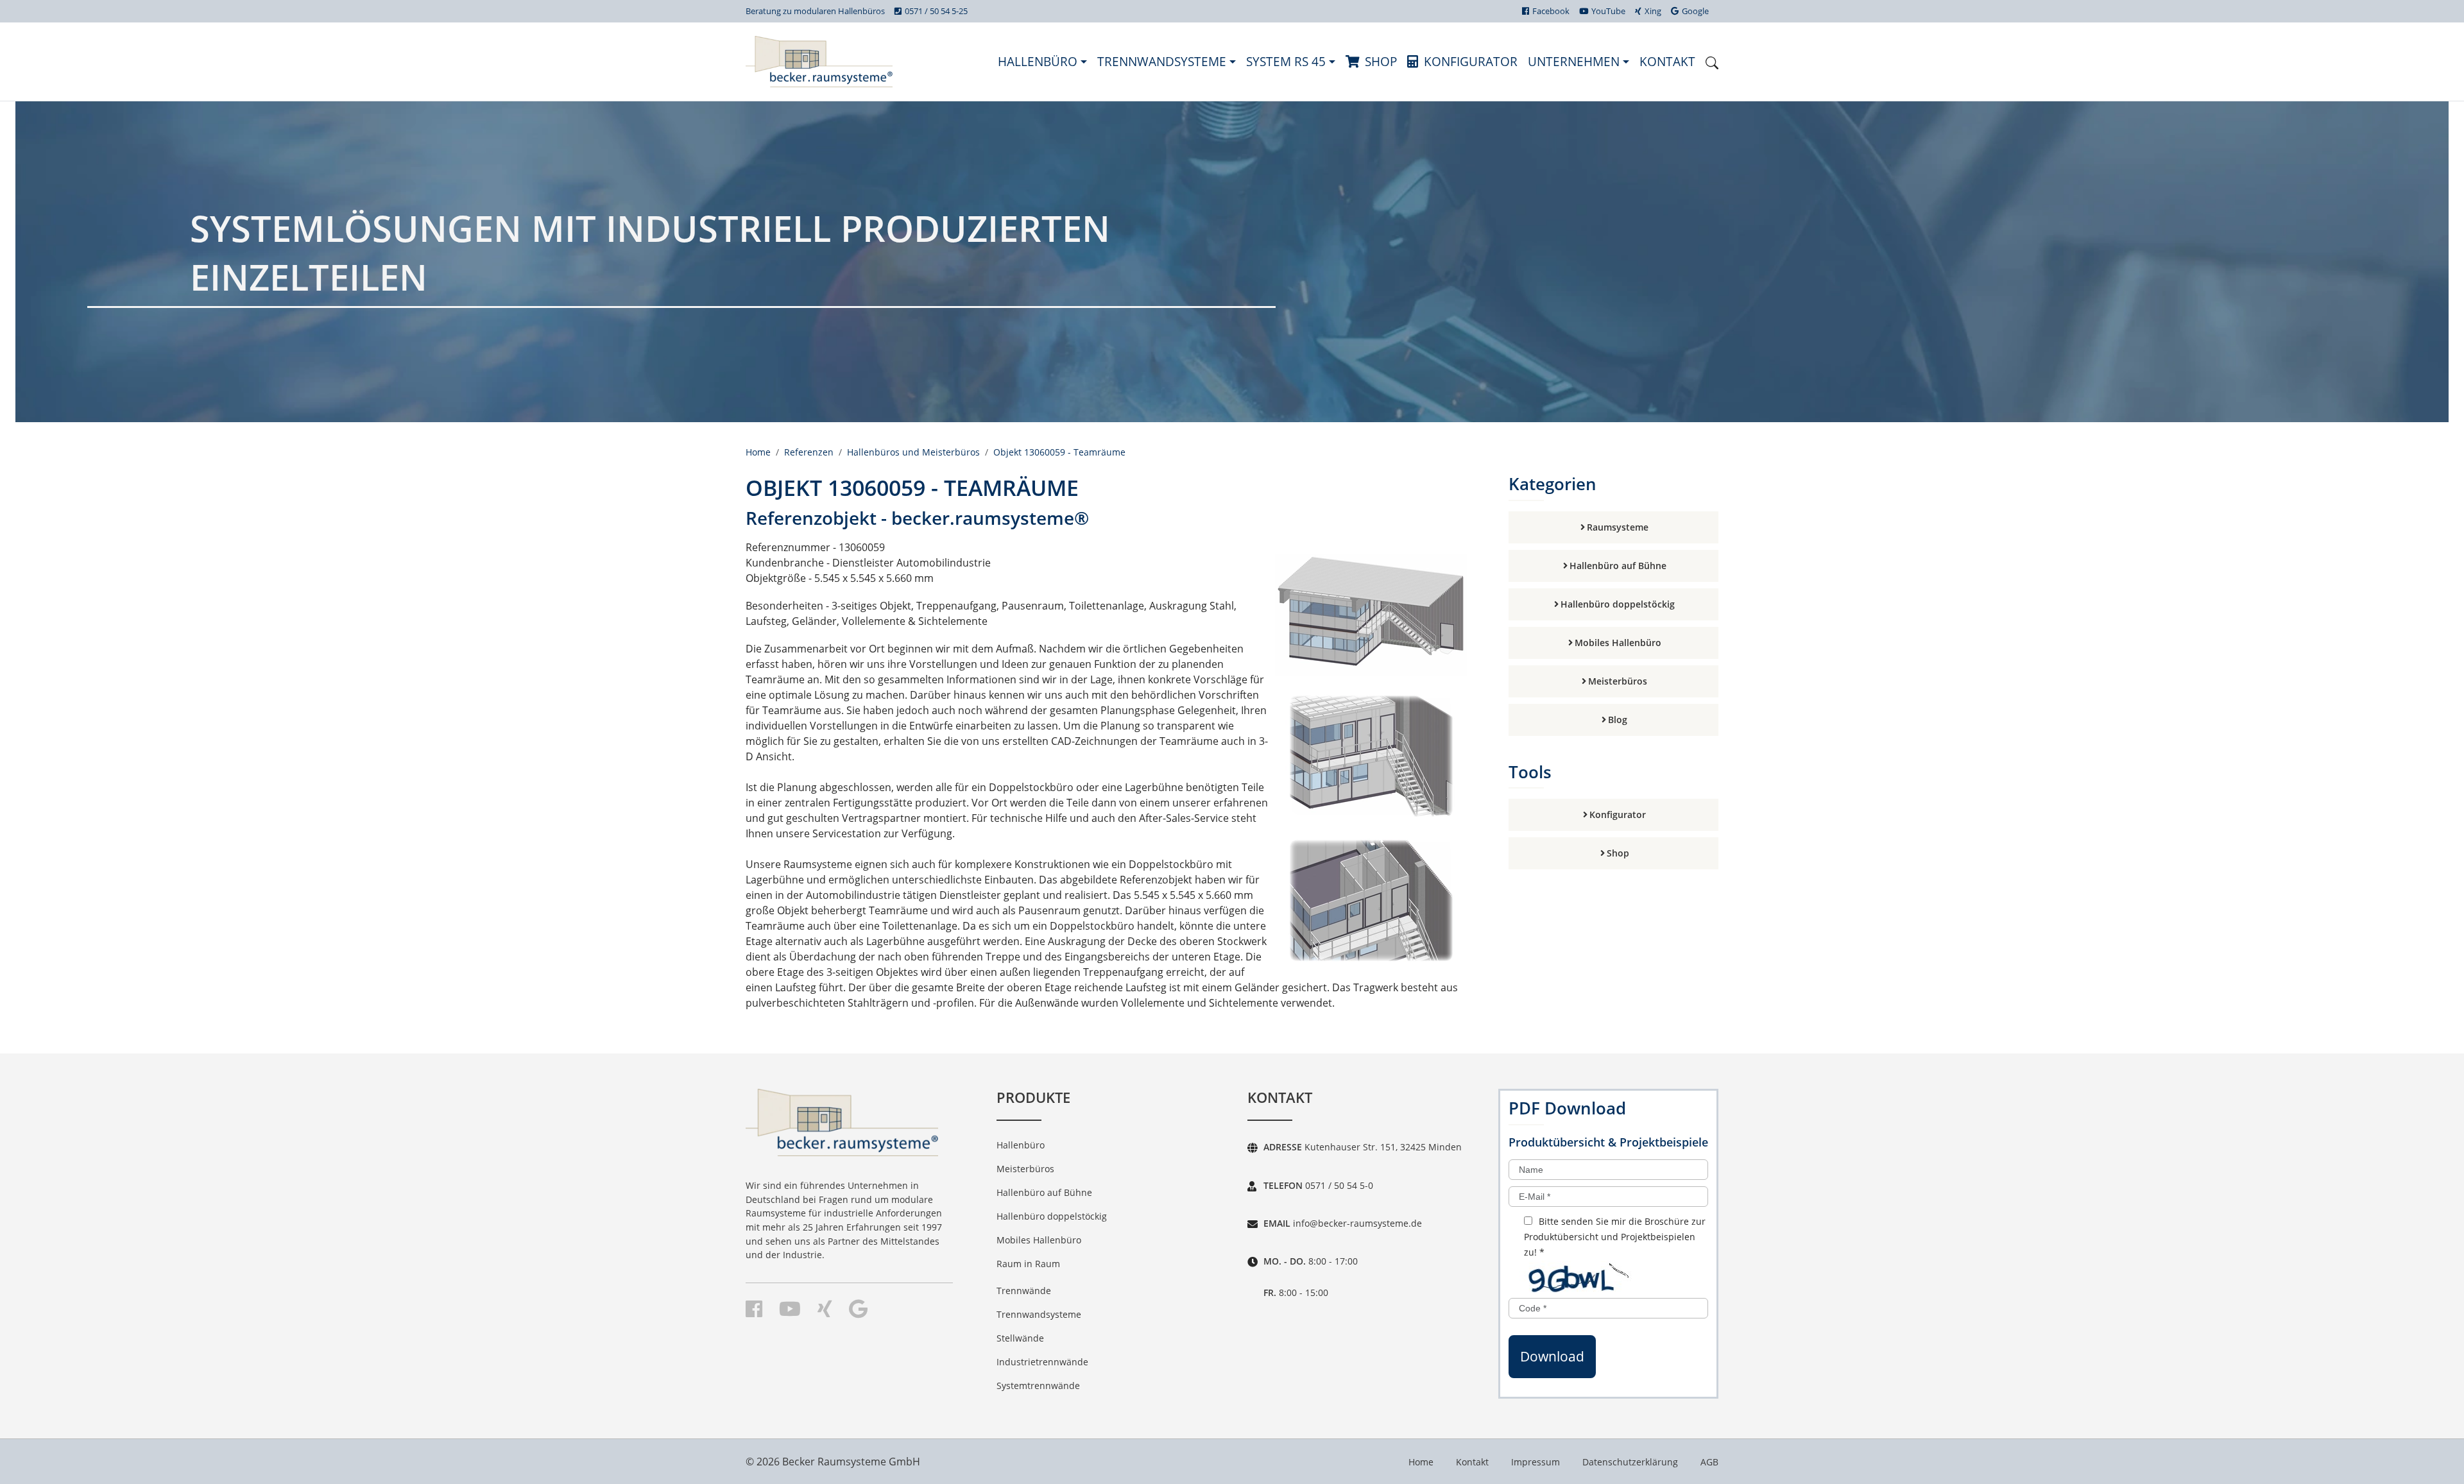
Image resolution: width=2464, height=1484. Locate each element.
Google (1695, 11)
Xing (1653, 11)
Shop (1381, 61)
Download (1552, 1356)
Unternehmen (1575, 61)
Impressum (1536, 1462)
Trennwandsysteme (1163, 61)
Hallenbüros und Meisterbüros (913, 452)
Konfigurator (1471, 61)
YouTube (1608, 11)
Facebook (1551, 11)
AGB (1709, 1462)
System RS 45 (1288, 61)
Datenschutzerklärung (1630, 1462)
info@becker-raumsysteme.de (1356, 1223)
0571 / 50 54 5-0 (1338, 1185)
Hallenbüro (1039, 61)
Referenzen (809, 452)
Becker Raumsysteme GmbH (851, 1462)
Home (758, 452)
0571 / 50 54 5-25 (936, 11)
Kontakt (1667, 61)
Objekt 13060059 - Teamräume (1059, 452)
